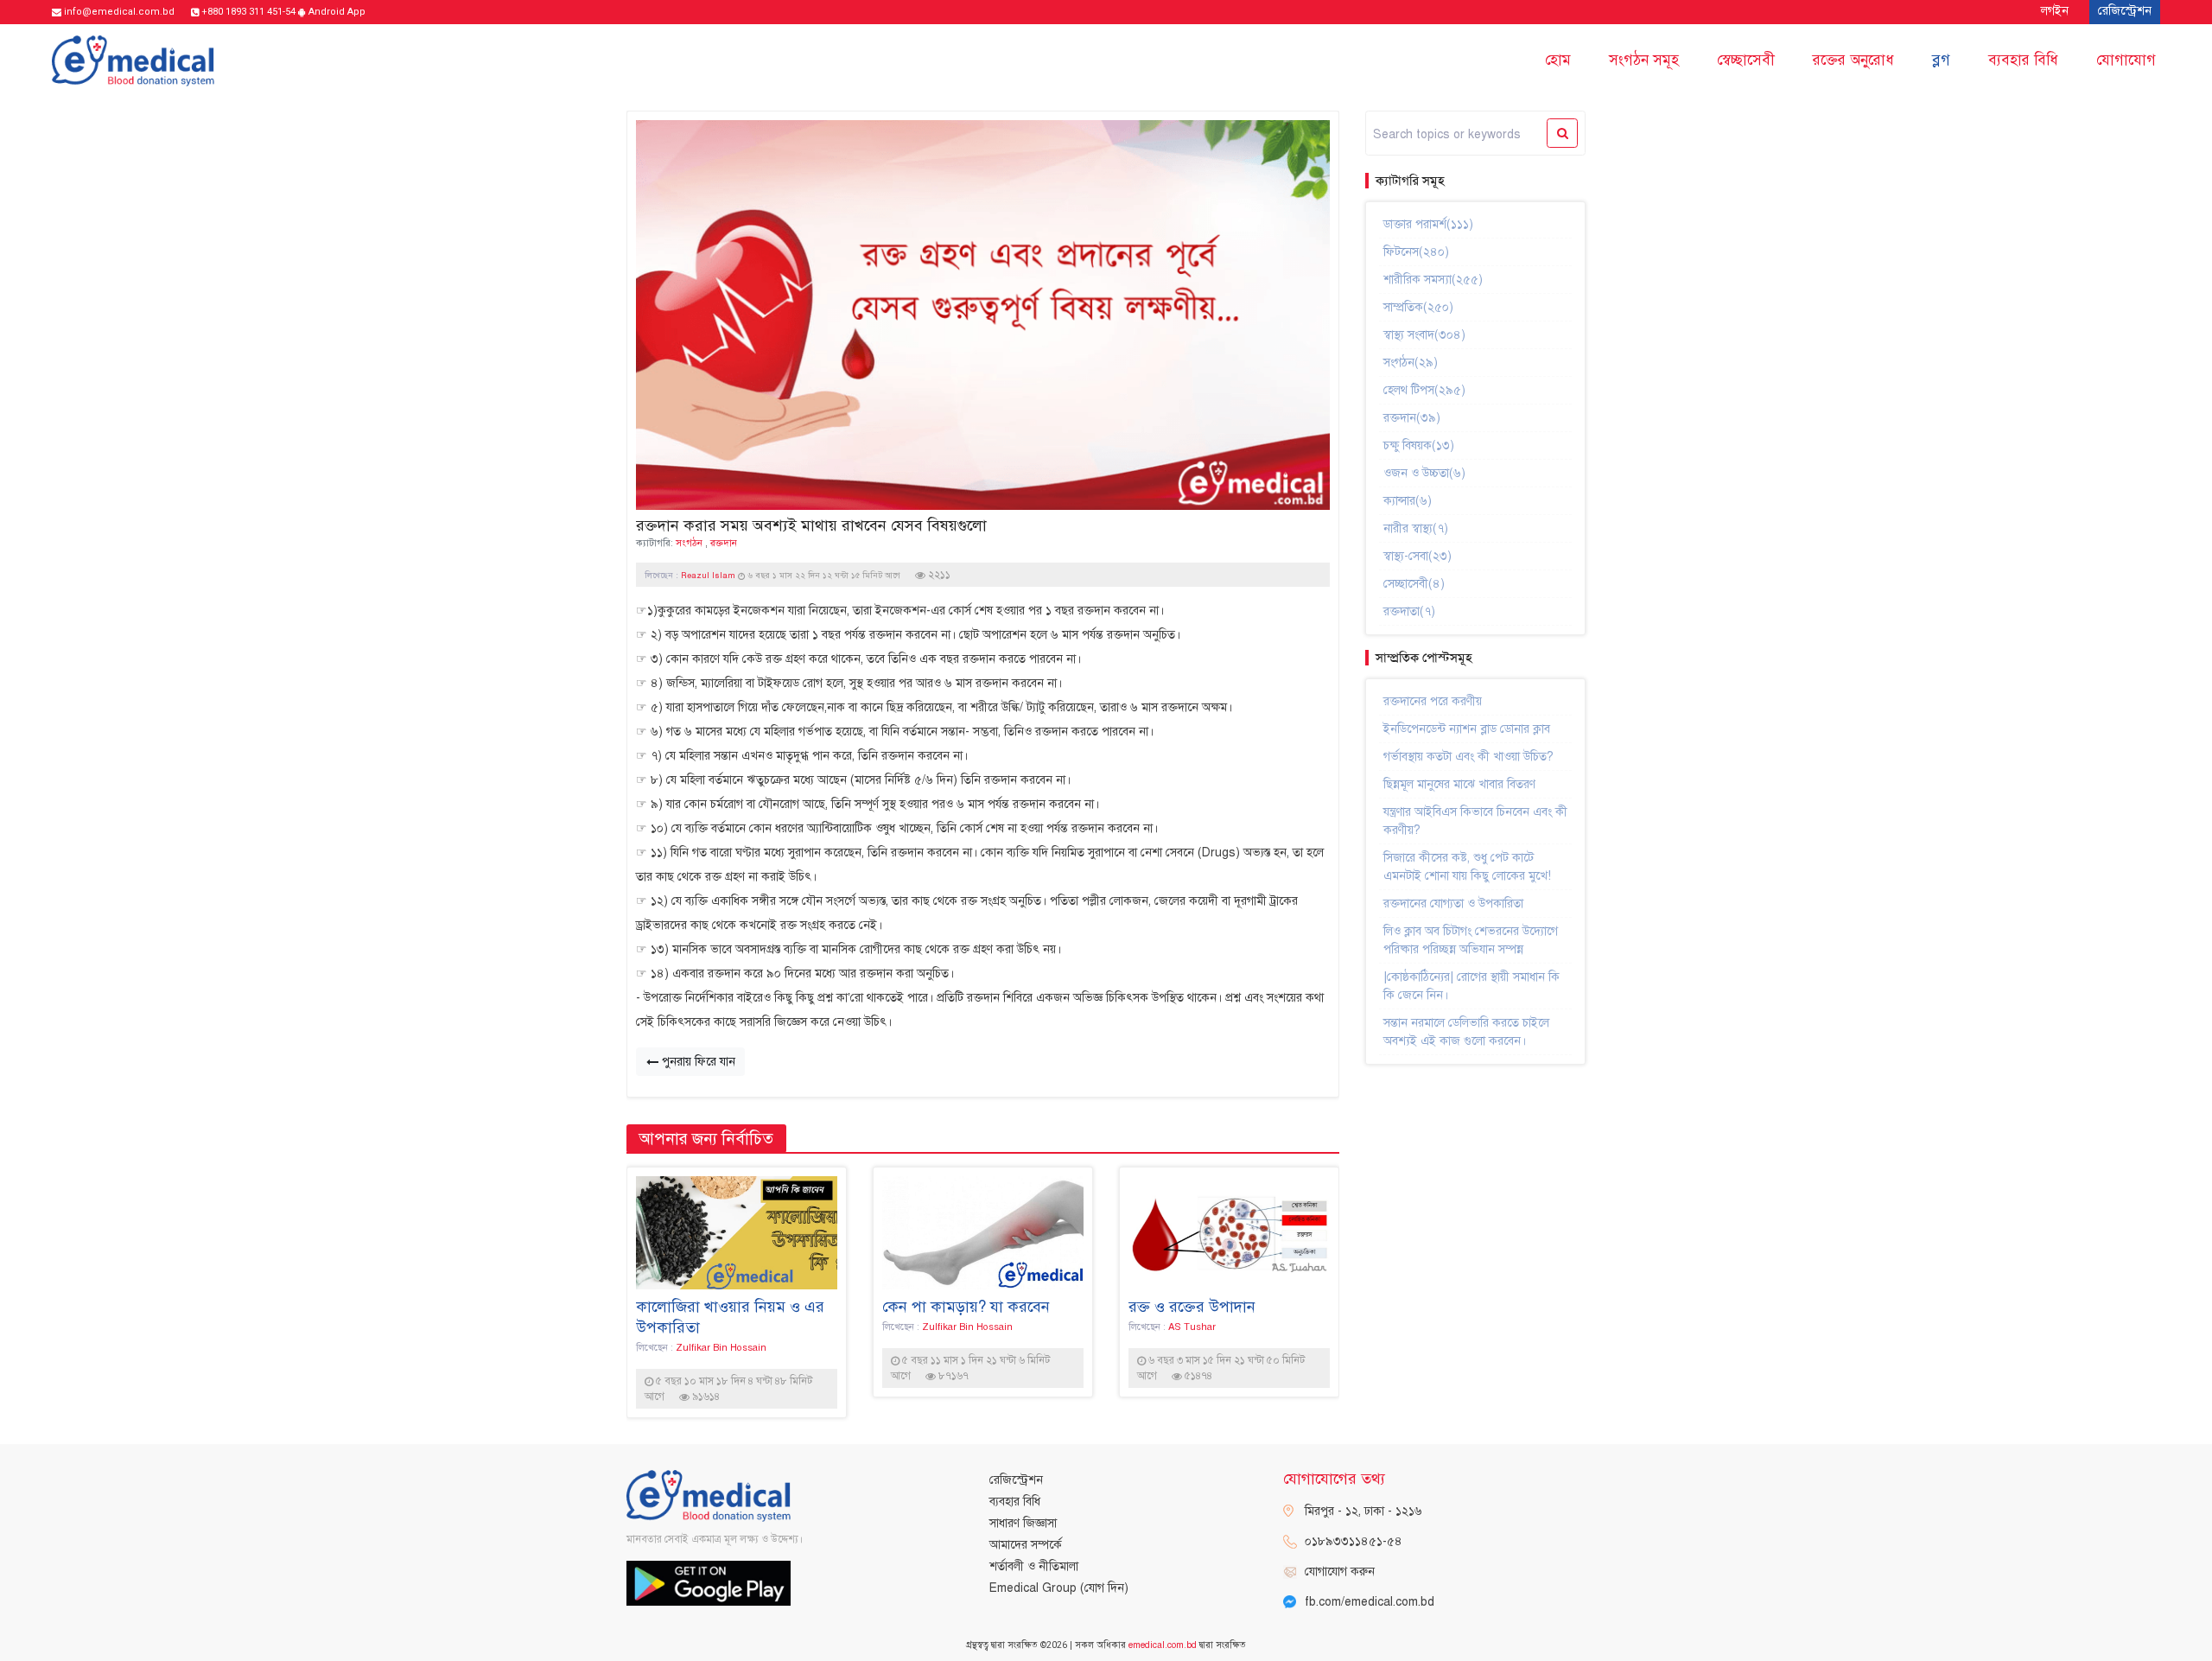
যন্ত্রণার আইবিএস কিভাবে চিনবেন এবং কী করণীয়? (1475, 821)
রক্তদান (724, 543)
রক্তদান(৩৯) (1412, 418)
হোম (1558, 60)
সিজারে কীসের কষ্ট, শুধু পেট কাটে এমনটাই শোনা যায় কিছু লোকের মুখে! (1467, 867)
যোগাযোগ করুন (1340, 1572)
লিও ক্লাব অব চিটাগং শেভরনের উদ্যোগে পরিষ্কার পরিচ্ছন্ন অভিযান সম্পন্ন (1471, 940)
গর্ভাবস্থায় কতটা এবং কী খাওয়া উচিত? (1468, 757)
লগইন (2055, 11)
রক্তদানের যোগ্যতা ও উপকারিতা (1453, 904)
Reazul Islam (709, 576)
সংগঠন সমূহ (1644, 60)
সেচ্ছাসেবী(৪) (1414, 584)
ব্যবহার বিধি (2023, 60)
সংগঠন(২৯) (1411, 363)
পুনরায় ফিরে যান (697, 1062)
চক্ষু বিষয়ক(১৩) (1419, 445)
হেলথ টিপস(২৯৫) (1424, 390)
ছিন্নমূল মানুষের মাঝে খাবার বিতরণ (1459, 784)
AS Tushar (1192, 1327)
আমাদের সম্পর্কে (1026, 1545)
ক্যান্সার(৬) (1408, 501)
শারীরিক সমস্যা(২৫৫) (1433, 280)
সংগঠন (689, 543)
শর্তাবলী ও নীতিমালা (1034, 1566)
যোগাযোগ (2126, 60)
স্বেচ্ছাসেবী (1746, 60)
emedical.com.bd (1163, 1645)
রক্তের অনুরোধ (1853, 60)
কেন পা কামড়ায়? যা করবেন (966, 1307)
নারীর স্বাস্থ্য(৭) (1416, 528)
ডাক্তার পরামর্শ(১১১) (1428, 224)
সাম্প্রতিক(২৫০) (1418, 307)
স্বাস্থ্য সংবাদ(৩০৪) (1424, 335)
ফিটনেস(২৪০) (1416, 252)
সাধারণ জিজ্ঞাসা (1023, 1523)
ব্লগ (1941, 60)
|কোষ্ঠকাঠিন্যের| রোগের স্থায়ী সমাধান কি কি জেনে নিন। (1471, 986)
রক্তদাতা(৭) (1409, 611)
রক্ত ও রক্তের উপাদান (1192, 1307)
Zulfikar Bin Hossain (721, 1347)
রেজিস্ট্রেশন (1016, 1480)
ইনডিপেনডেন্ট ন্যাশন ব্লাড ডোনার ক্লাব (1467, 729)
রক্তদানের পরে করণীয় (1433, 701)
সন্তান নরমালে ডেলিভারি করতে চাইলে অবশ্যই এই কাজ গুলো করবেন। (1466, 1032)
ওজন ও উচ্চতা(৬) (1424, 473)
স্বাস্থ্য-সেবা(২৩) (1417, 556)
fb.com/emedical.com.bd (1370, 1602)
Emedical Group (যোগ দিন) (1059, 1588)
